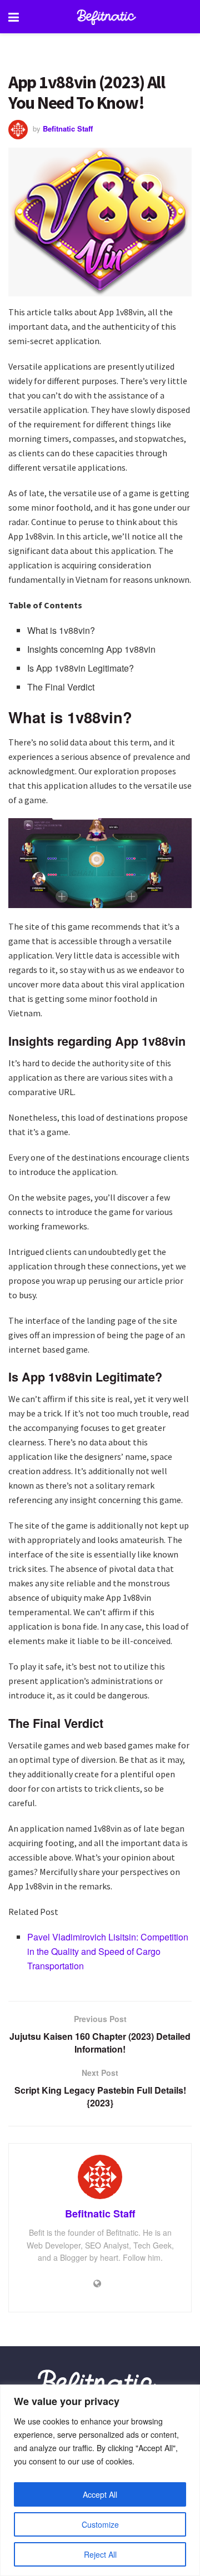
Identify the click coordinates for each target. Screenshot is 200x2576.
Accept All (100, 2494)
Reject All (100, 2554)
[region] (100, 2480)
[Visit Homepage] (108, 17)
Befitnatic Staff (68, 128)
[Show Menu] (14, 17)
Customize (100, 2524)
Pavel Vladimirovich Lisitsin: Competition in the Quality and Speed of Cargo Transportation (108, 1951)
